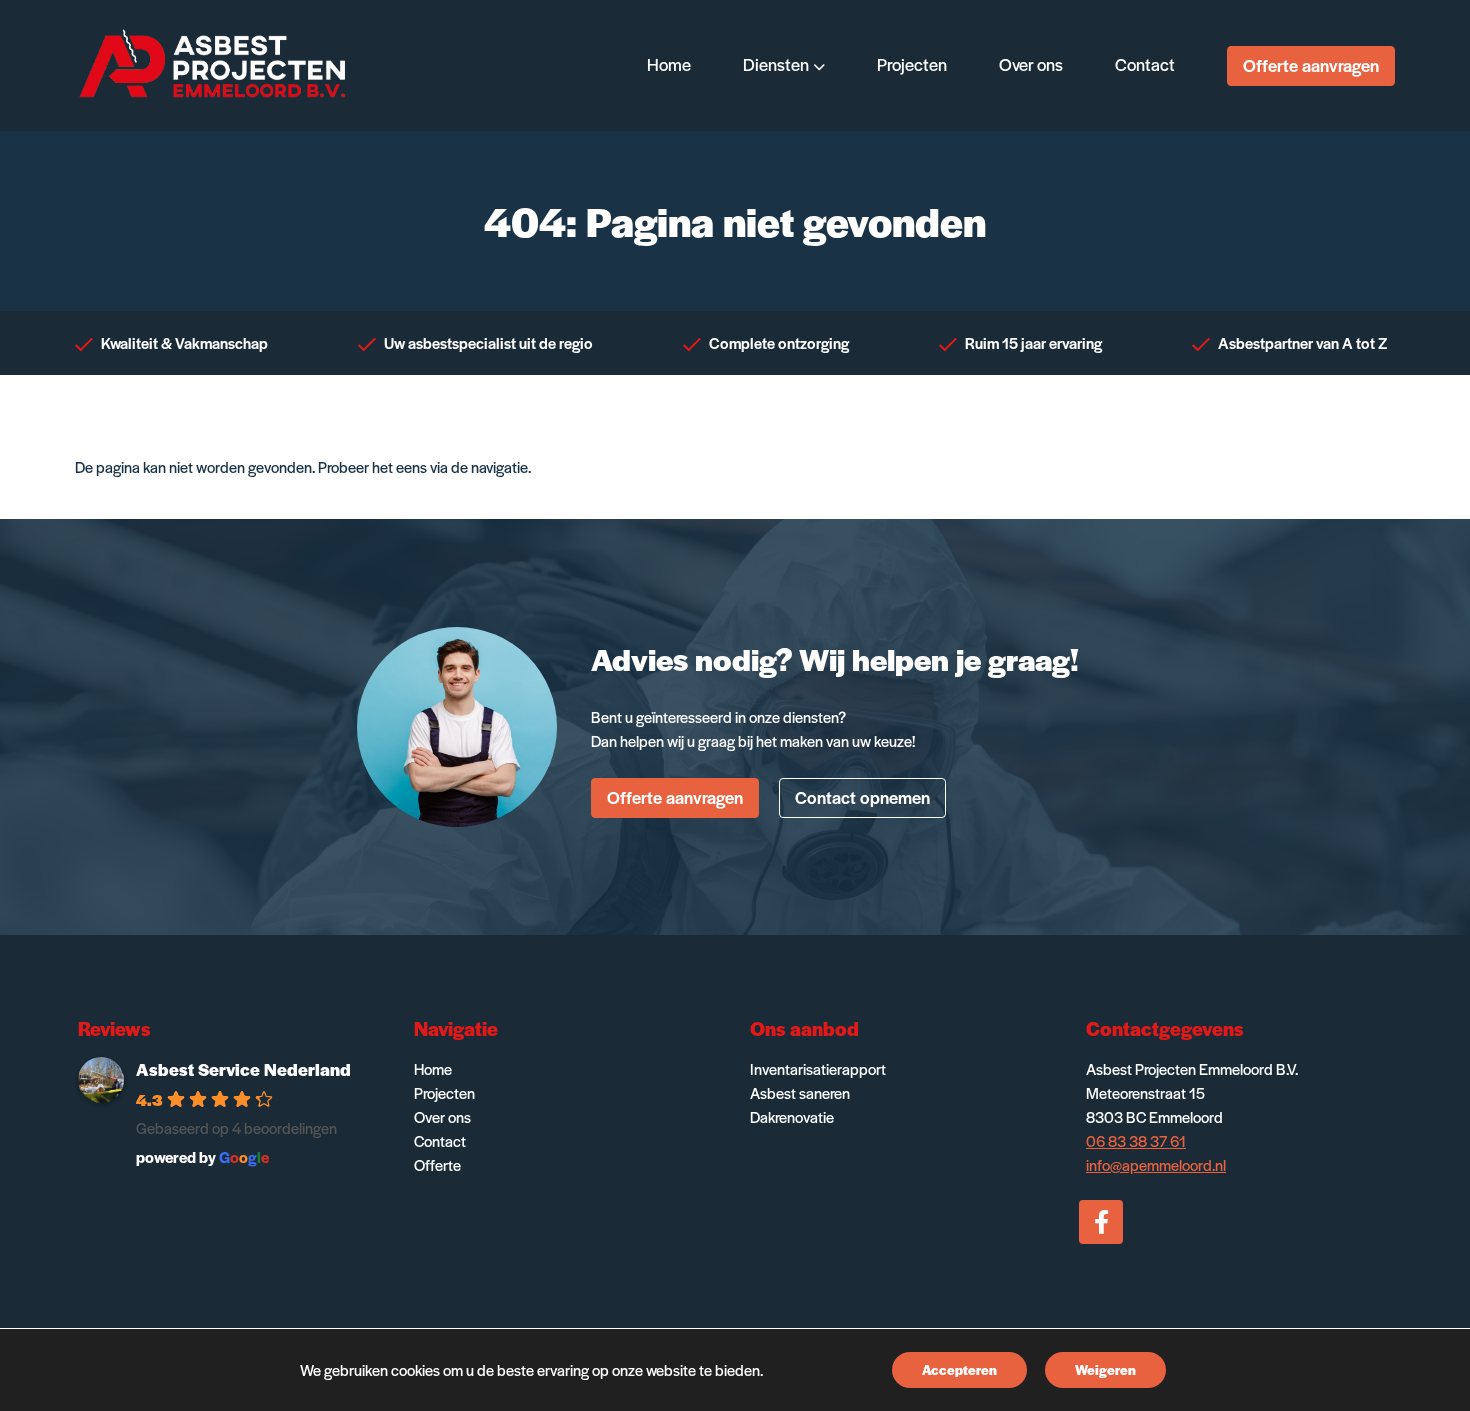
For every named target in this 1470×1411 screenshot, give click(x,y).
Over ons (442, 1116)
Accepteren (959, 1369)
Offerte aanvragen (1311, 65)
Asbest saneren (800, 1092)
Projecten (444, 1092)
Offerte (437, 1164)
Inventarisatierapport (818, 1068)
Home (433, 1068)
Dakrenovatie (792, 1116)
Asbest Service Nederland (243, 1069)
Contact (440, 1140)
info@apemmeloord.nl (1156, 1164)
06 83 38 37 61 (1136, 1140)
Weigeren (1105, 1369)
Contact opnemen (862, 797)
